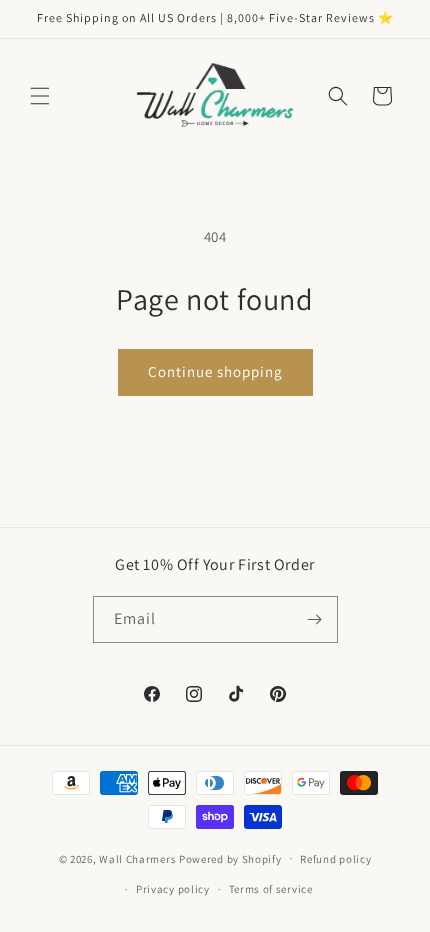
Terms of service (271, 889)
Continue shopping (215, 371)
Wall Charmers (137, 858)
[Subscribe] (315, 619)
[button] (40, 96)
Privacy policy (173, 889)
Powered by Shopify (230, 858)
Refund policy (335, 859)
